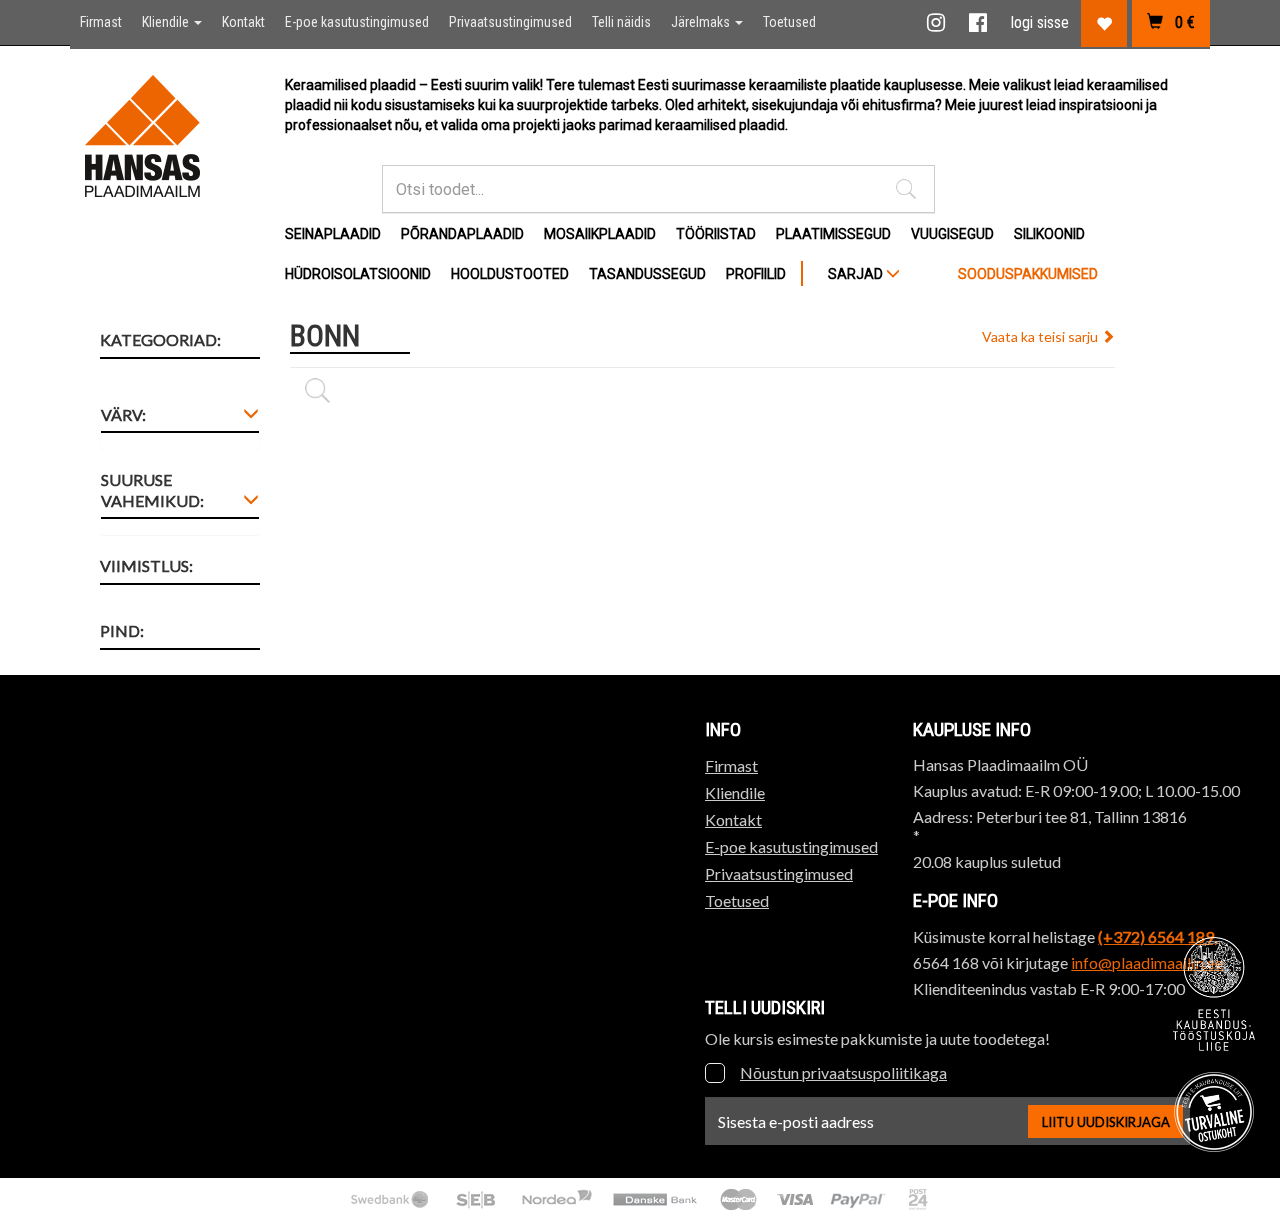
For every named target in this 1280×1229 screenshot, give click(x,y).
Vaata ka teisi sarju (1041, 336)
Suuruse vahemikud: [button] (152, 490)
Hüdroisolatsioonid (358, 274)
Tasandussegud (647, 274)
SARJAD (857, 274)
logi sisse (1040, 22)
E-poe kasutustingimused (357, 22)
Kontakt (243, 22)
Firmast (101, 22)
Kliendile (167, 22)
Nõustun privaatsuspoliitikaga (843, 1072)
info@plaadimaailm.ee (1147, 962)
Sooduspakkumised (1028, 274)
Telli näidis (621, 22)
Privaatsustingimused (510, 22)
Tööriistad (716, 234)
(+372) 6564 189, (1157, 936)
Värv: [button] (123, 414)
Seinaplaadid (333, 234)
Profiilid (756, 274)
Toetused (789, 22)
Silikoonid (1049, 234)
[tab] (180, 419)
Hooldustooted (510, 274)
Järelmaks (702, 22)
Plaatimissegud (833, 234)
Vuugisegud (952, 234)
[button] (906, 189)
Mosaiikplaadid (600, 234)
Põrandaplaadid (462, 234)
